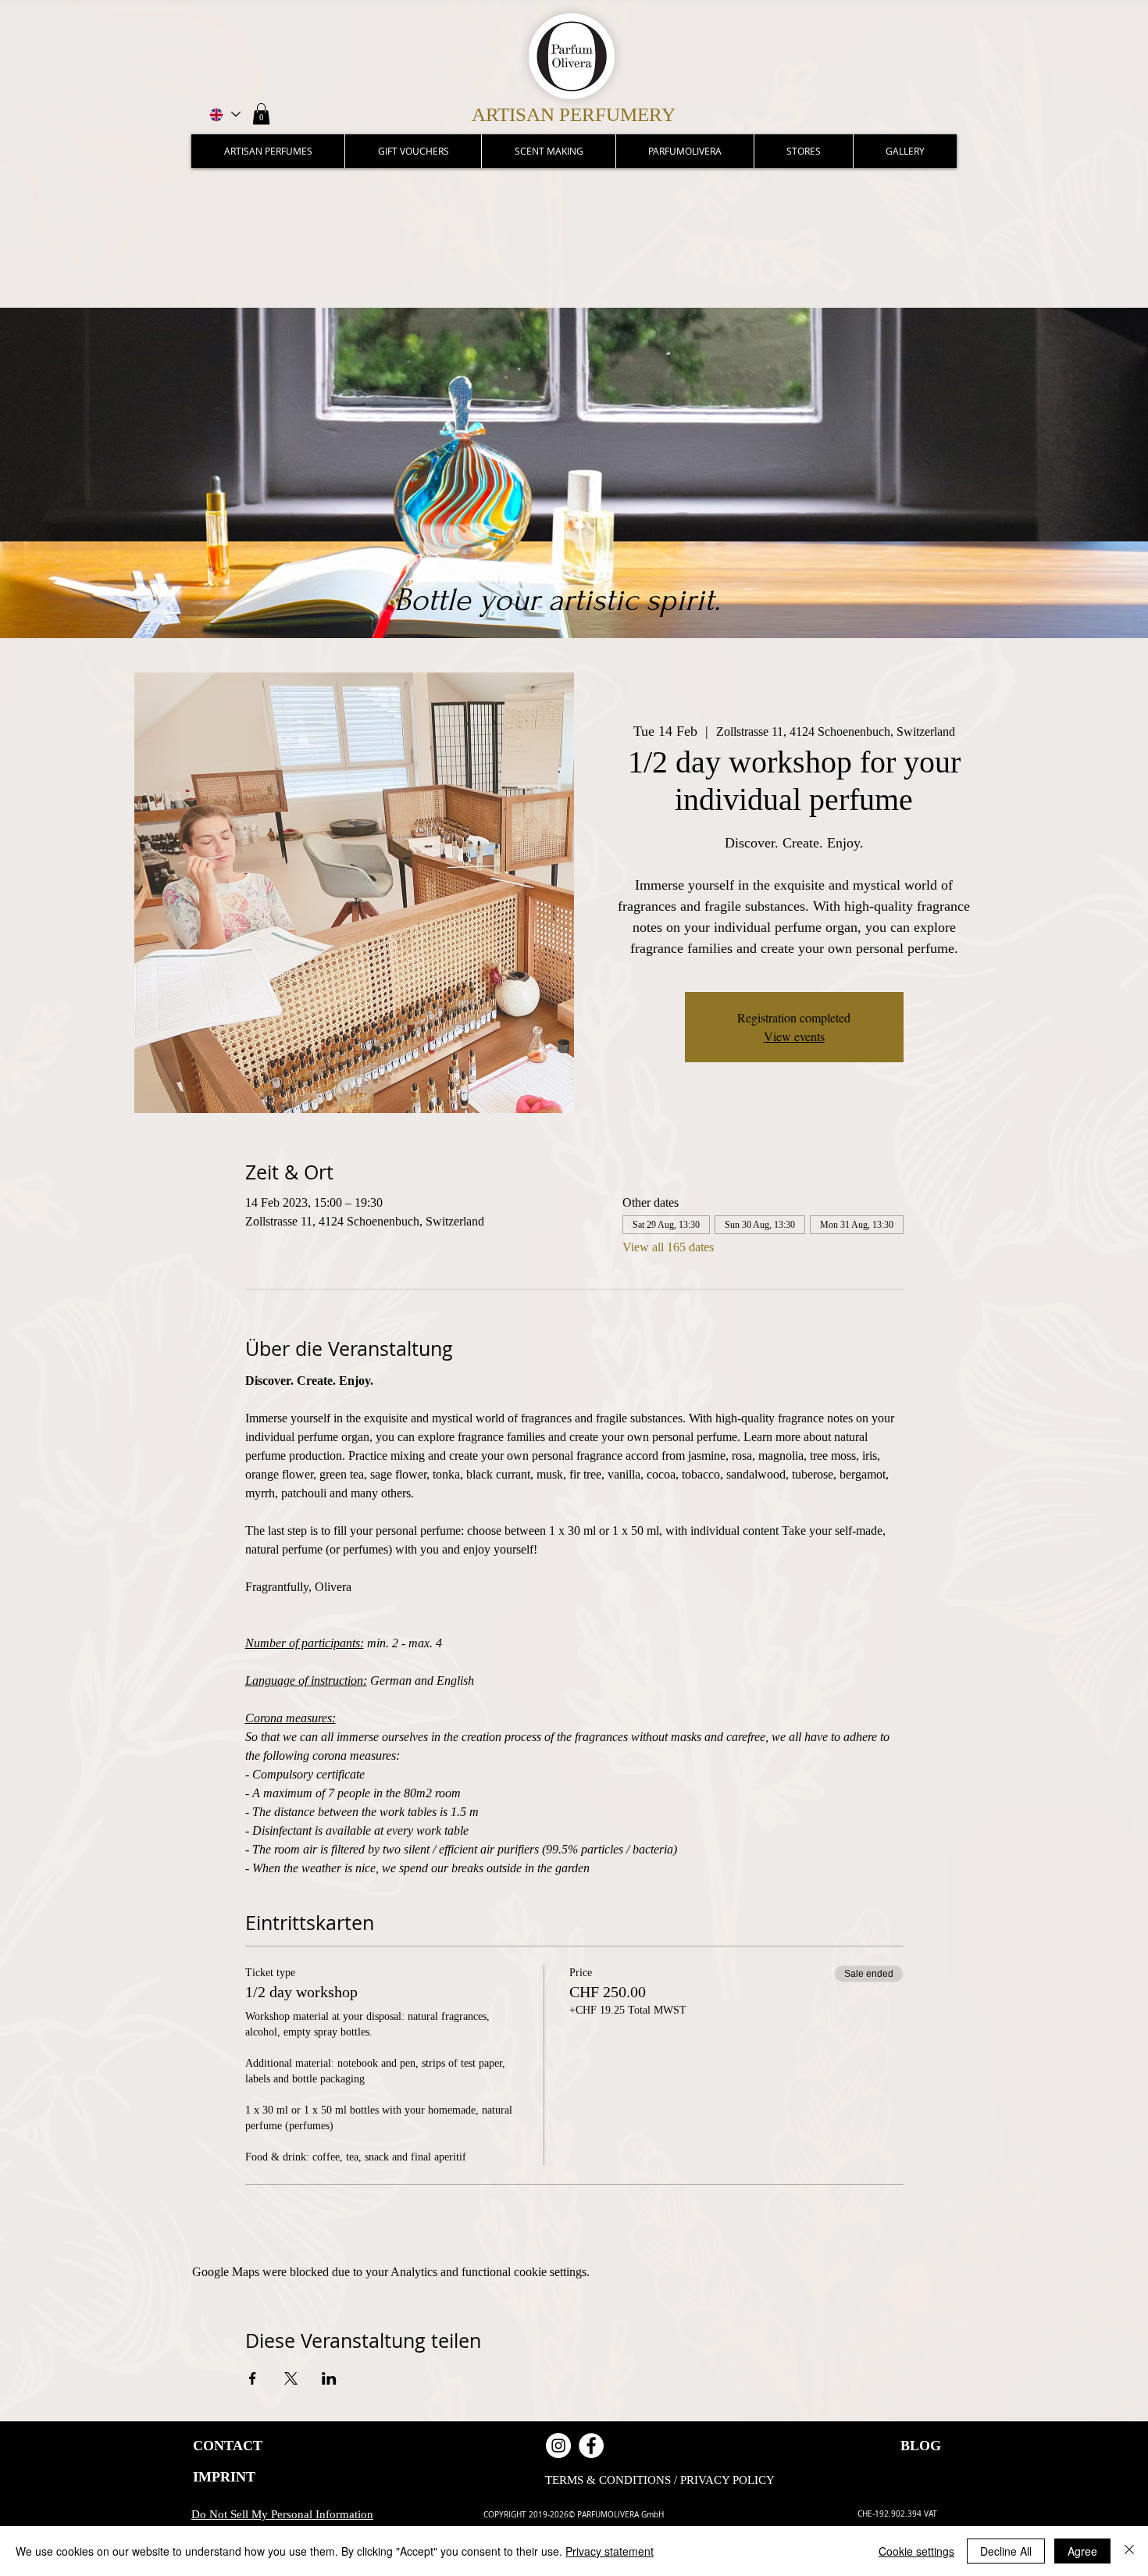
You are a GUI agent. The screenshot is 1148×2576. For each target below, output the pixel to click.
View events (794, 1036)
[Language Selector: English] (224, 114)
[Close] (1129, 2551)
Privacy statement (610, 2551)
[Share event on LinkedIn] (329, 2378)
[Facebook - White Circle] (591, 2446)
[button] (261, 114)
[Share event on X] (291, 2378)
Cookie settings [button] (916, 2551)
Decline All (1006, 2551)
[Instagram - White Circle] (558, 2446)
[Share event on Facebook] (253, 2378)
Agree (1082, 2551)
